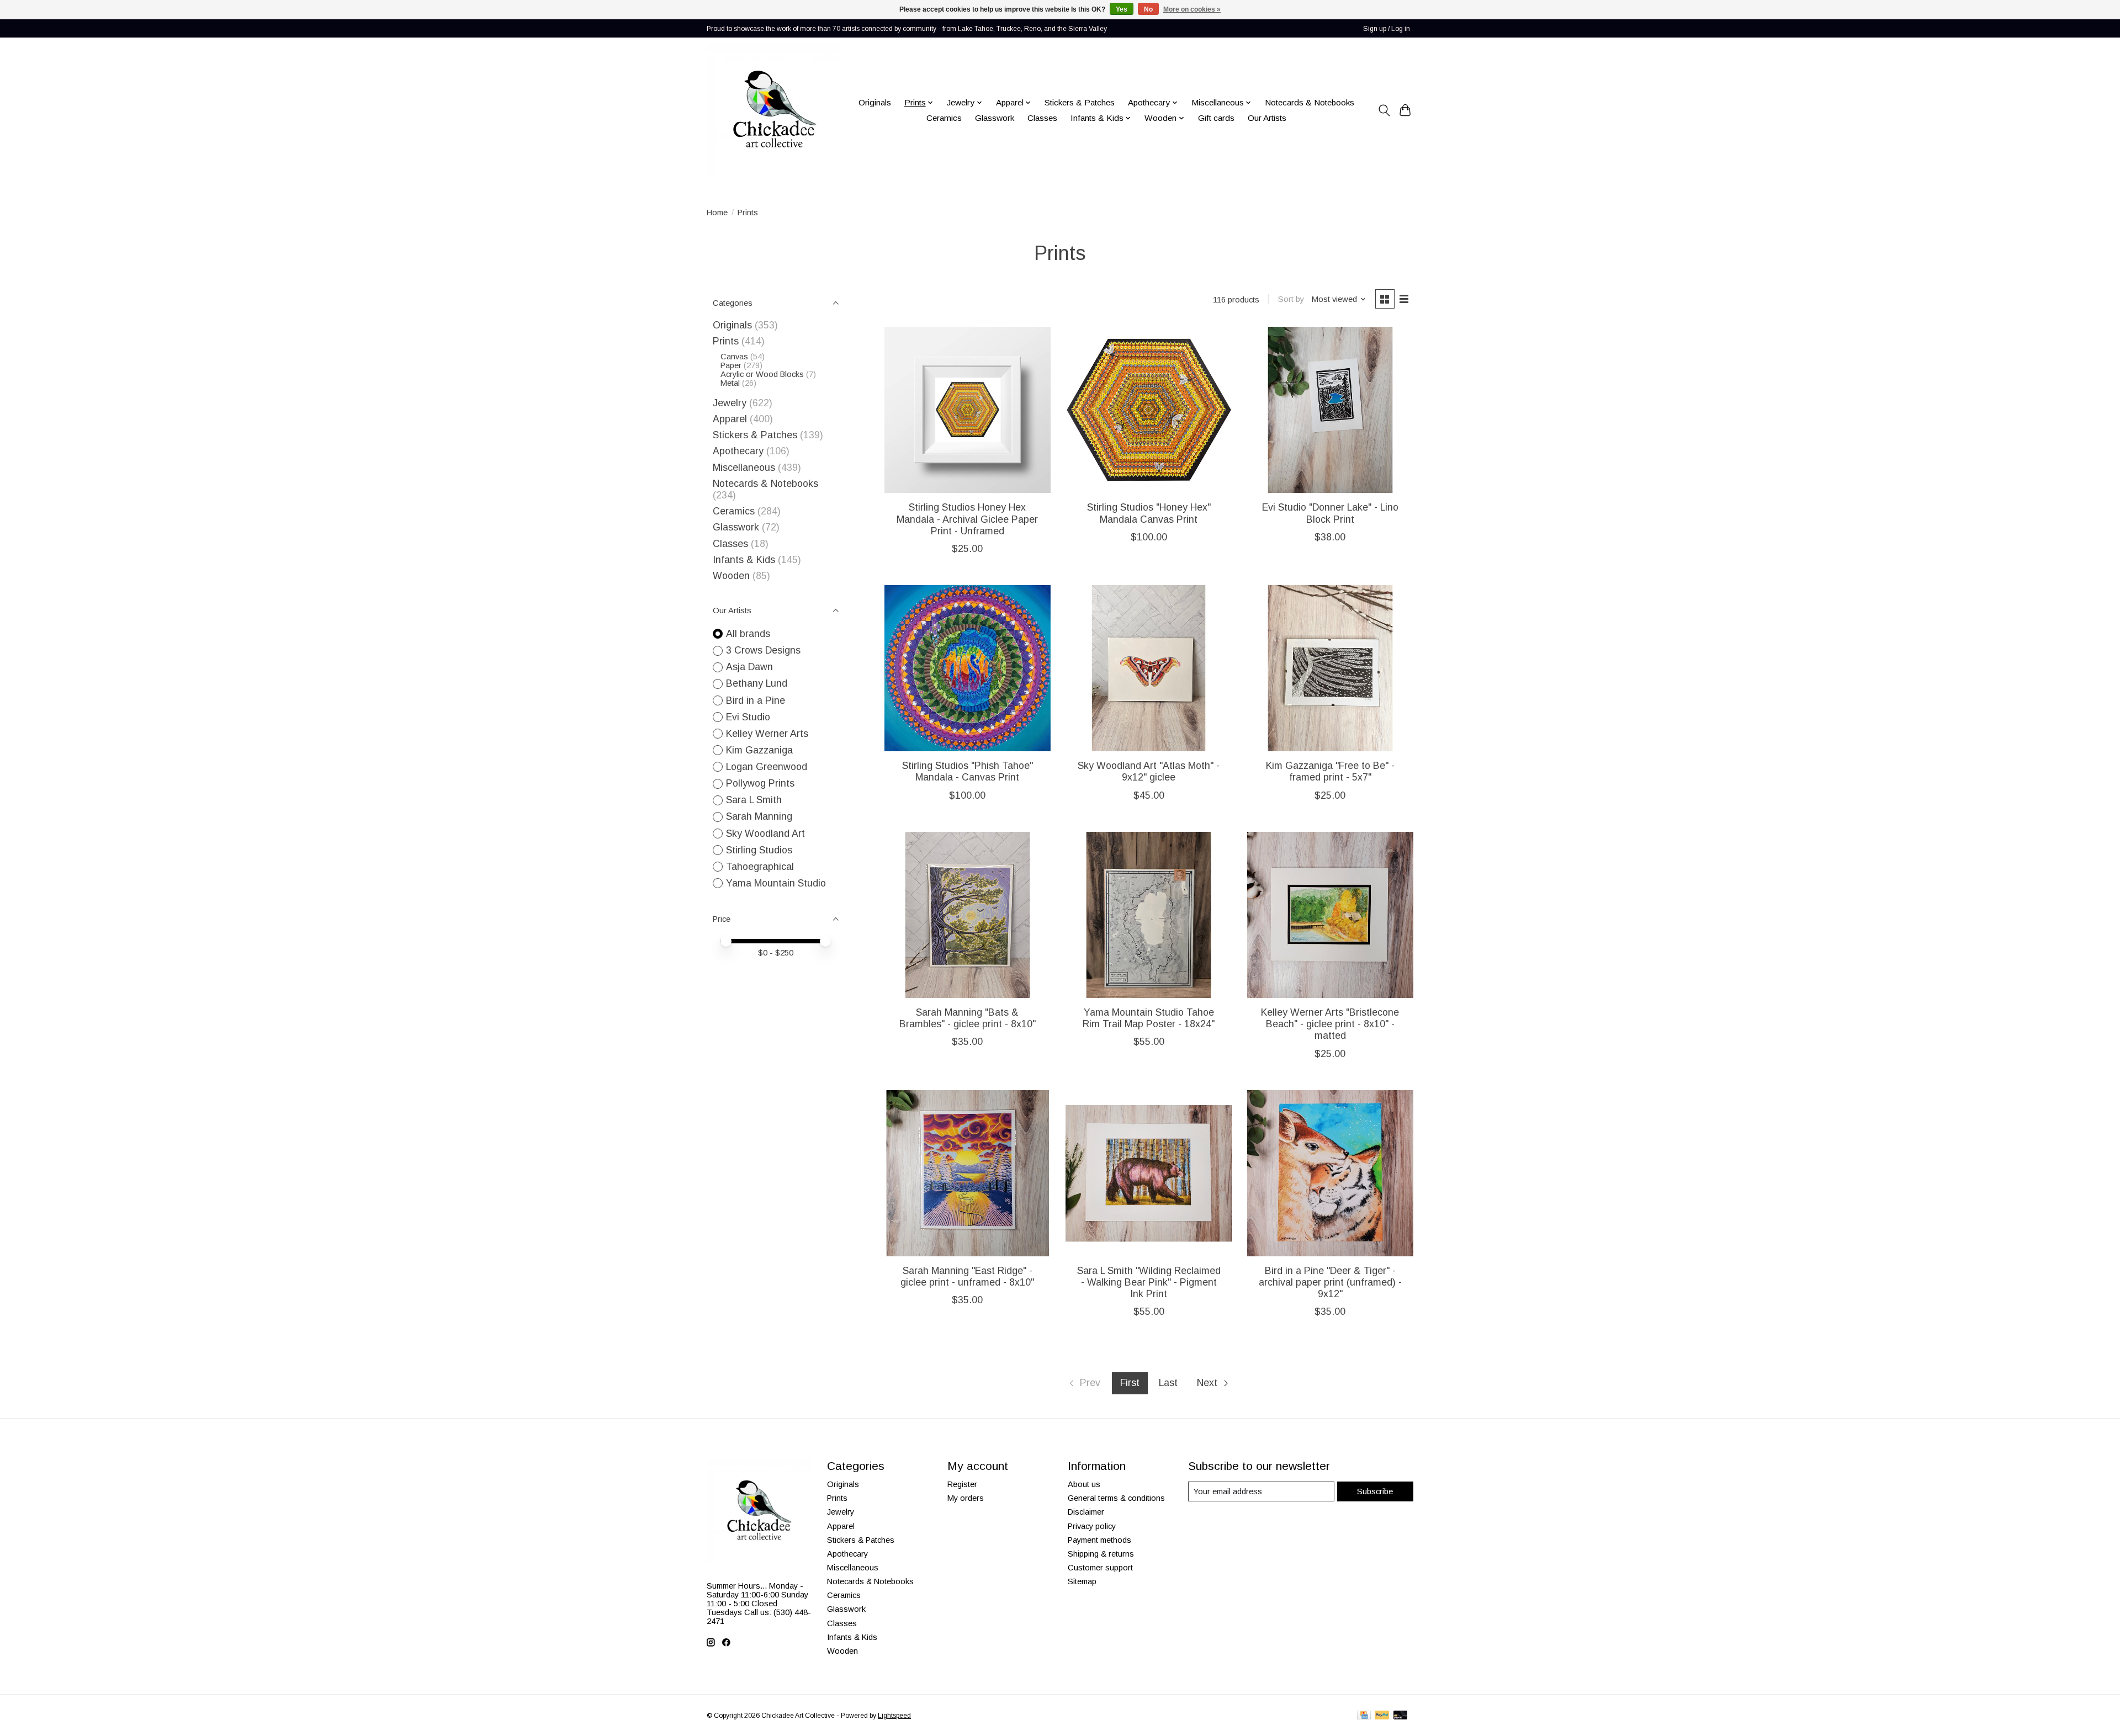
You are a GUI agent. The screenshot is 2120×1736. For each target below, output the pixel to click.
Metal (730, 383)
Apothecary (738, 451)
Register (962, 1484)
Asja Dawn (749, 667)
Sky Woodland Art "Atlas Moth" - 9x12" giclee (1149, 771)
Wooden (731, 576)
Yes (1122, 9)
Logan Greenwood (767, 767)
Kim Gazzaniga (759, 750)
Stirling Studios (759, 850)
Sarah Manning (759, 816)
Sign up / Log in (1387, 29)
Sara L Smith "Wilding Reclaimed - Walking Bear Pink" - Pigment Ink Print (1149, 1282)
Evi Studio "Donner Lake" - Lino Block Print (1330, 513)
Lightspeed (894, 1716)
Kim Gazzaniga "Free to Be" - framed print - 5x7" (1330, 771)
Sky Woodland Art (765, 834)
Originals (875, 102)
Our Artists (1267, 118)
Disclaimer (1086, 1512)
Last (1168, 1383)
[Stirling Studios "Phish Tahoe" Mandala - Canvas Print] (968, 668)
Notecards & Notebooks (1310, 102)
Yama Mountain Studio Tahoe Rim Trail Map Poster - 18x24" (1149, 1018)
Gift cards (1216, 118)
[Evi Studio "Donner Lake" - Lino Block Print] (1330, 410)
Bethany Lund (757, 683)
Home (717, 213)
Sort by (1291, 299)
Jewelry (730, 403)
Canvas (734, 357)
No (1148, 9)
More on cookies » (1192, 9)
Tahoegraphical (760, 867)
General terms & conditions (1116, 1498)
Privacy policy (1092, 1526)
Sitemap (1082, 1581)
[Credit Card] (1364, 1716)
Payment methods (1099, 1540)
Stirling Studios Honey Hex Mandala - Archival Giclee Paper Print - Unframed (967, 519)
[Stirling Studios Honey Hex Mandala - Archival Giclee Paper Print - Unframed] (968, 410)
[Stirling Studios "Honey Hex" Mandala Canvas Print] (1149, 410)
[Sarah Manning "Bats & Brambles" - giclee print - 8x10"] (968, 915)
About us (1084, 1484)
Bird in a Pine (756, 700)
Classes (1042, 118)
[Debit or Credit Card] (1401, 1716)
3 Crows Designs (763, 650)
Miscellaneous (744, 468)
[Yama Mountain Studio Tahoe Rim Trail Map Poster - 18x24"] (1149, 915)
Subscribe (1375, 1491)
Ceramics (944, 118)
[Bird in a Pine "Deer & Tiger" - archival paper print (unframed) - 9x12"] (1330, 1173)
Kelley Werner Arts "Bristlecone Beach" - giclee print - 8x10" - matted (1330, 1024)
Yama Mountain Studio (776, 883)
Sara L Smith (754, 800)
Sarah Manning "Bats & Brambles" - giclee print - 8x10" (968, 1018)
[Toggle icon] (1384, 110)
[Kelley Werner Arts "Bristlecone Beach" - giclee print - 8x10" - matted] (1330, 915)
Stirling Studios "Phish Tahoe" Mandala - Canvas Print (968, 771)
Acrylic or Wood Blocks (762, 374)
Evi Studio (748, 717)
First (1130, 1383)
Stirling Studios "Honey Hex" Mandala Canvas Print (1149, 513)
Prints (726, 341)
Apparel (730, 419)
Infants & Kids (744, 560)
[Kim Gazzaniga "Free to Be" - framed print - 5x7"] (1330, 668)
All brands (748, 634)
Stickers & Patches (1080, 102)
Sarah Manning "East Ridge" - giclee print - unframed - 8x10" (967, 1276)
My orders (966, 1498)
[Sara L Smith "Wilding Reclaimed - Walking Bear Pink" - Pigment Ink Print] (1149, 1173)
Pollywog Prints (760, 783)
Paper (731, 365)
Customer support (1100, 1568)
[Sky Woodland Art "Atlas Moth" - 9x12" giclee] (1149, 668)
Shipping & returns (1101, 1554)
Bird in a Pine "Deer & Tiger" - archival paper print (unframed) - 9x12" (1330, 1282)
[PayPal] (1382, 1716)
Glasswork (995, 118)
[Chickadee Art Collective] (774, 110)
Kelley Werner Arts (767, 734)
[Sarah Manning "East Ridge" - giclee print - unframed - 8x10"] (968, 1173)
